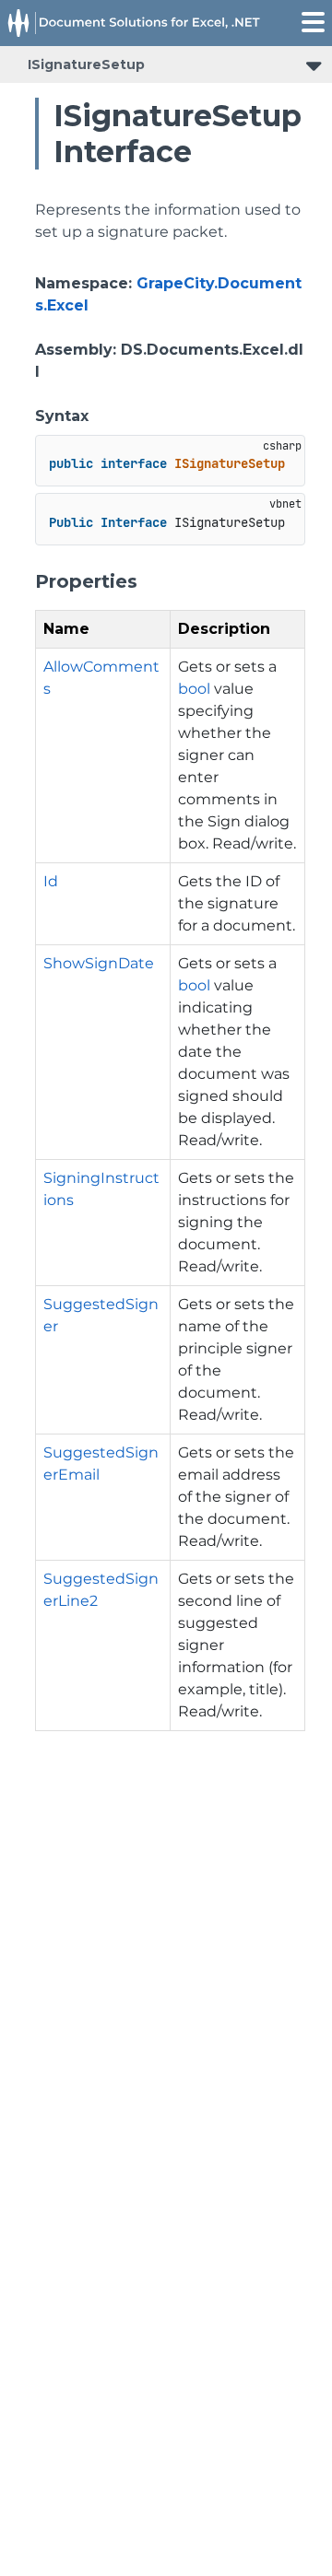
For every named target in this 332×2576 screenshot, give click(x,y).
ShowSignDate (99, 963)
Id (51, 881)
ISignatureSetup (86, 64)
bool (194, 689)
